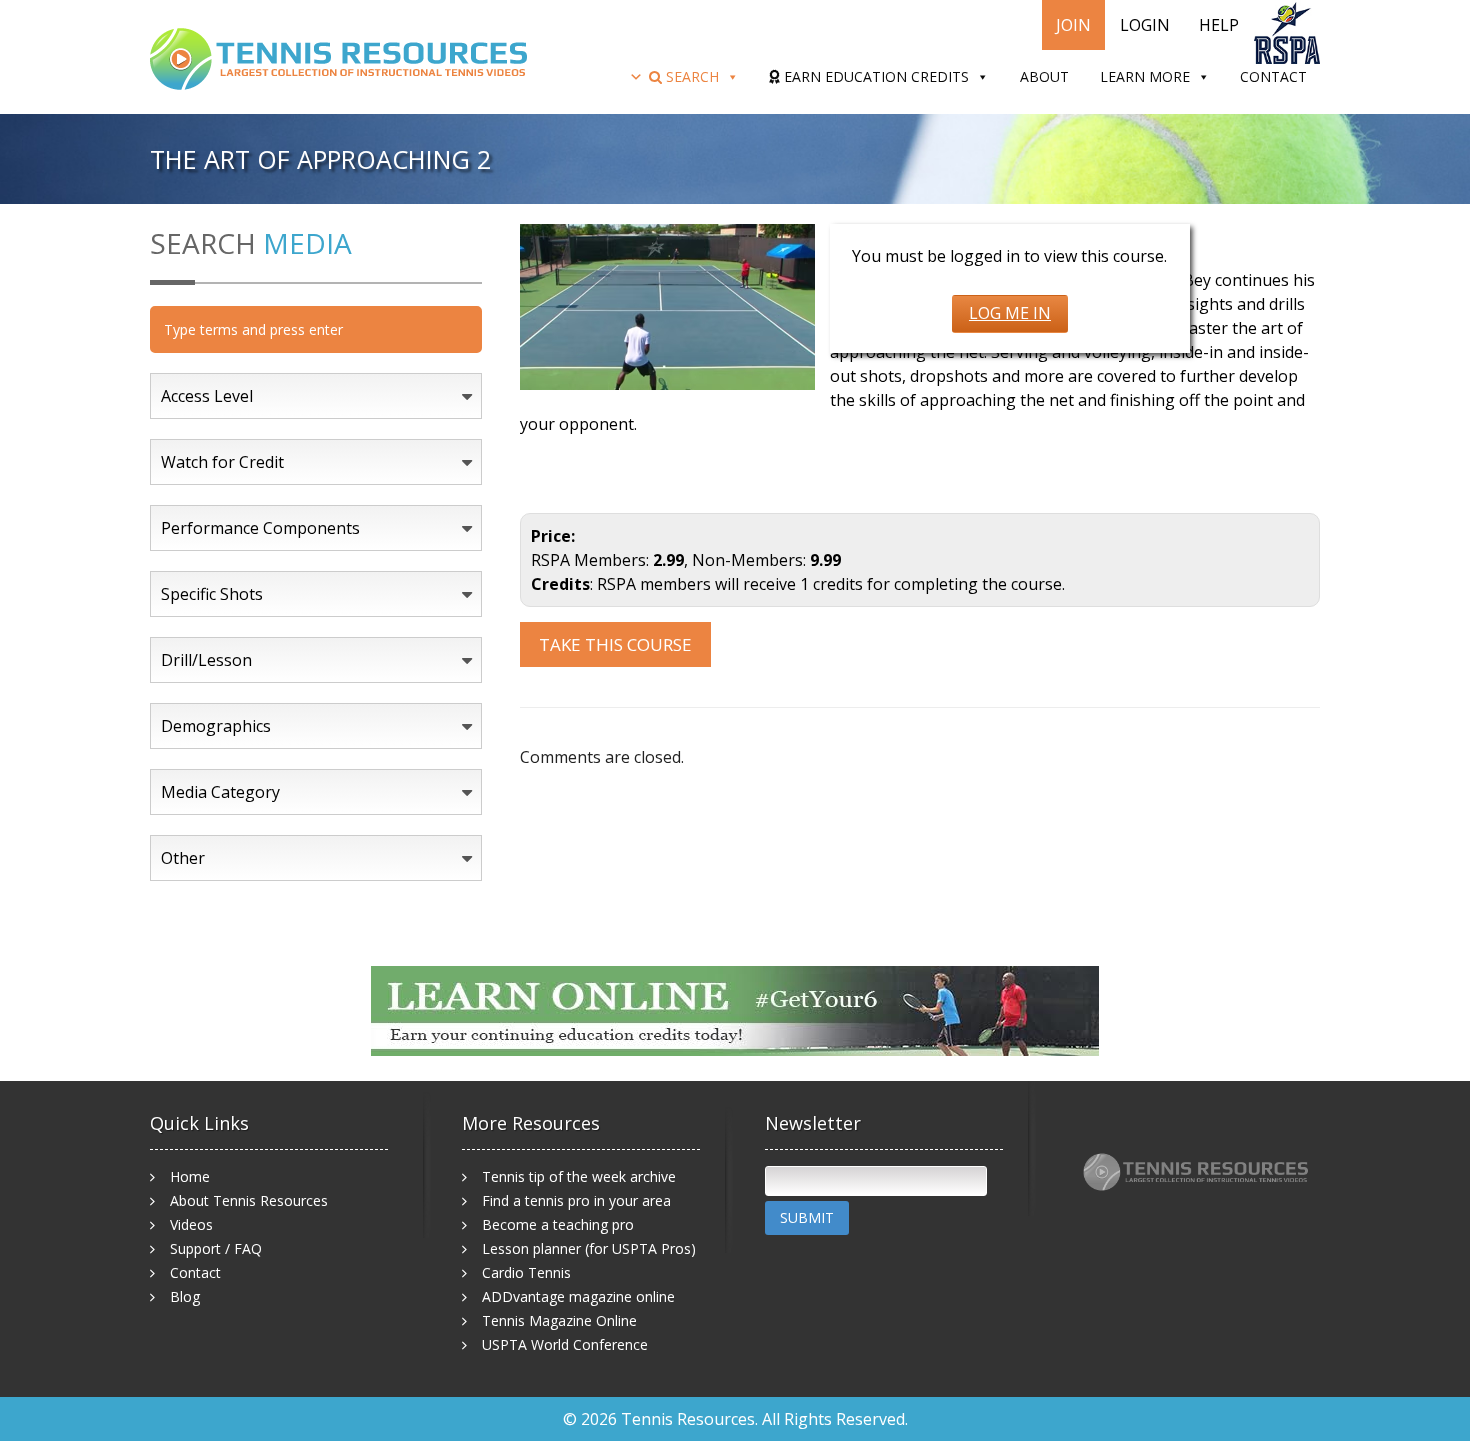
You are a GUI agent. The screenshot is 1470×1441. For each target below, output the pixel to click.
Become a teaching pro (558, 1224)
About (1044, 76)
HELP (1219, 25)
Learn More (1145, 76)
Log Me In (1010, 313)
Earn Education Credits (874, 76)
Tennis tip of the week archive (579, 1176)
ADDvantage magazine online (578, 1296)
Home (190, 1176)
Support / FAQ (216, 1248)
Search (690, 76)
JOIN (1073, 25)
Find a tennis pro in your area (576, 1200)
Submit (807, 1217)
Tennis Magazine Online (559, 1320)
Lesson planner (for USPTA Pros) (589, 1248)
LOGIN (1145, 25)
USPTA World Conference (565, 1344)
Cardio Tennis (526, 1272)
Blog (185, 1296)
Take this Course (615, 644)
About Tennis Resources (249, 1200)
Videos (191, 1224)
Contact (1273, 76)
